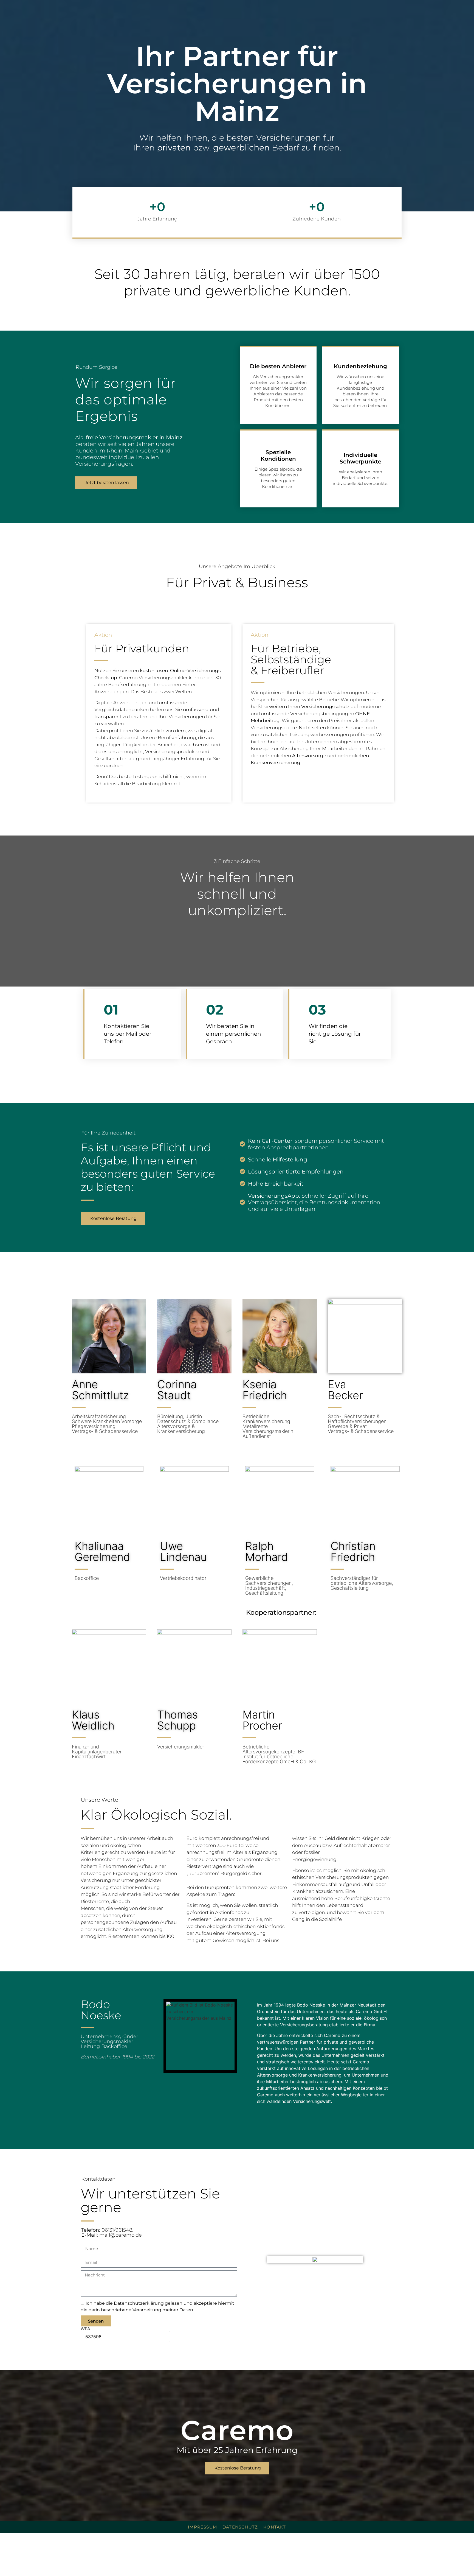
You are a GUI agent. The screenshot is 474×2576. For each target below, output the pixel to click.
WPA (85, 2329)
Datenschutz (240, 2527)
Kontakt (275, 2527)
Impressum (202, 2527)
